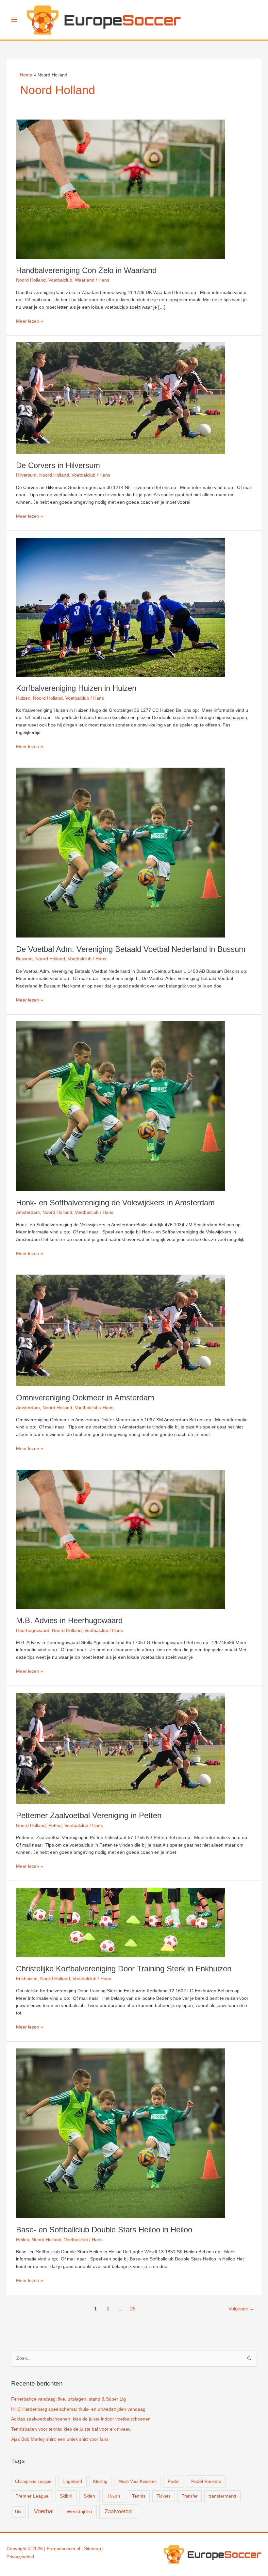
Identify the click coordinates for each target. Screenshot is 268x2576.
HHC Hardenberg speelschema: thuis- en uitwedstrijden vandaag (78, 2409)
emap (95, 2549)
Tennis (139, 2496)
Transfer (190, 2496)
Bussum (24, 959)
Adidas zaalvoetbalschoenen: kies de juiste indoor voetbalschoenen (81, 2419)
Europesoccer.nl (63, 2549)
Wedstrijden (79, 2511)
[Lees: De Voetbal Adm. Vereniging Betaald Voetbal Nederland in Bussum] (121, 852)
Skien (89, 2496)
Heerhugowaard (33, 1630)
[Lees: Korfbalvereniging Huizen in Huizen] (121, 607)
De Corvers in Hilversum (58, 465)
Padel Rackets (206, 2481)
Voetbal (44, 2511)
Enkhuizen (27, 1979)
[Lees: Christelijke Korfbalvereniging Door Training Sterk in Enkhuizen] (121, 1922)
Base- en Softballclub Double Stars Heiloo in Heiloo (104, 2230)
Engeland (72, 2481)
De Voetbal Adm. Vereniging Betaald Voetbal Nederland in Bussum (131, 949)
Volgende (241, 2309)
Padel (174, 2481)
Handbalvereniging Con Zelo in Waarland (86, 270)
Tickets (164, 2496)
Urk (18, 2512)
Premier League (32, 2496)
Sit (87, 2549)
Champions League (33, 2481)
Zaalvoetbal (119, 2511)
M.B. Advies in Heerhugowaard (69, 1621)
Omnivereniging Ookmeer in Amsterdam (85, 1398)
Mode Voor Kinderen (137, 2481)
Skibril (66, 2496)
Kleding (100, 2481)
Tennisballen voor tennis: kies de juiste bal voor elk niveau (71, 2429)
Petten (55, 1826)
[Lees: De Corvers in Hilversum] (121, 398)
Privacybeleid (20, 2557)
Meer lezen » (30, 322)
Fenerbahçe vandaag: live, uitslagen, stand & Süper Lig (68, 2399)
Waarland (85, 280)
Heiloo (23, 2240)
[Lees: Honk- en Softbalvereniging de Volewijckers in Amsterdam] (121, 1106)
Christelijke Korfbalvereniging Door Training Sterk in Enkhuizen (124, 1969)
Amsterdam (28, 1212)
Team (114, 2496)
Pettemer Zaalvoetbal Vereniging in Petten (89, 1816)
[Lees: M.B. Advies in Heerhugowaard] (121, 1539)
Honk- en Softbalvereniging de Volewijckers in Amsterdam (115, 1203)
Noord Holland (31, 280)
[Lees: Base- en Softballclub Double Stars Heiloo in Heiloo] (121, 2133)
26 (133, 2309)
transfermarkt (222, 2496)
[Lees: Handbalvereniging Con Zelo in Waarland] (121, 189)
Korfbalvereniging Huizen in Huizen (76, 688)
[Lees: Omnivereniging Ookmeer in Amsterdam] (121, 1330)
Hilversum (26, 475)
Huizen (23, 698)
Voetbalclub (60, 280)
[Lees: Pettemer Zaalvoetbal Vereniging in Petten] (121, 1748)
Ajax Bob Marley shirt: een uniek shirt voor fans (60, 2439)
